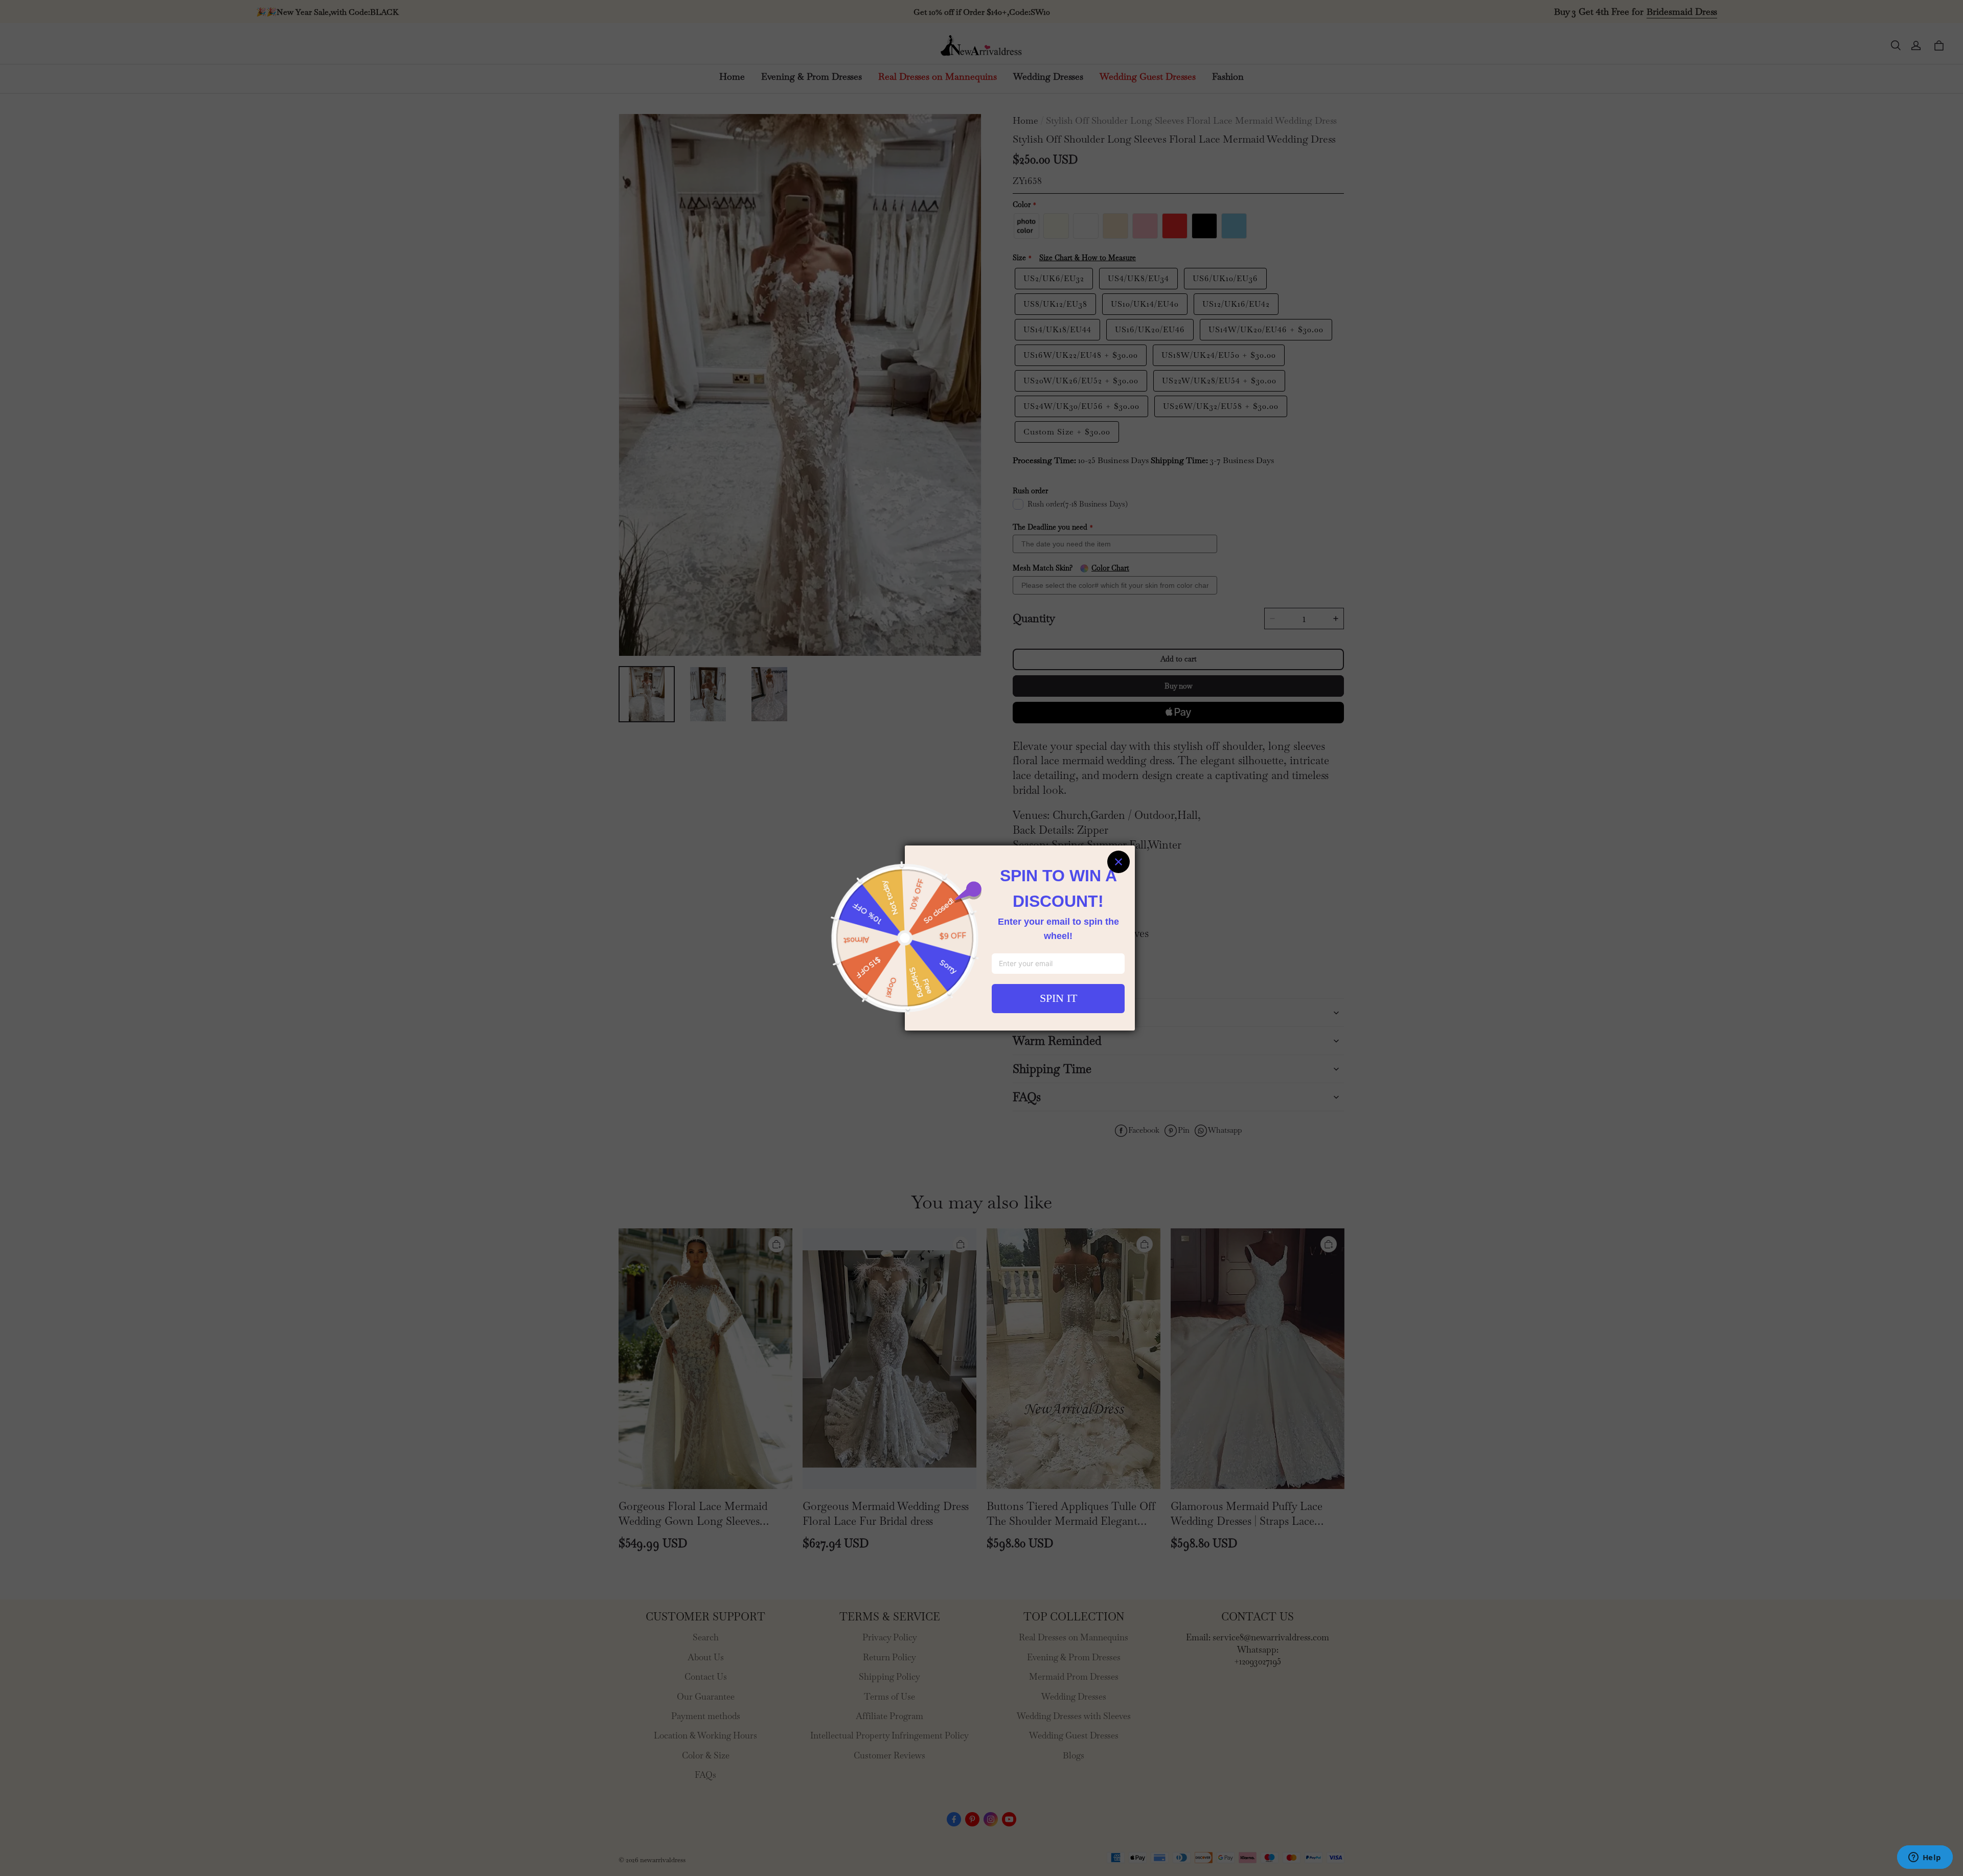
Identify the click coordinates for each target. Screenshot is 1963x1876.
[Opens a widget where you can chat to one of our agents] (1925, 1858)
